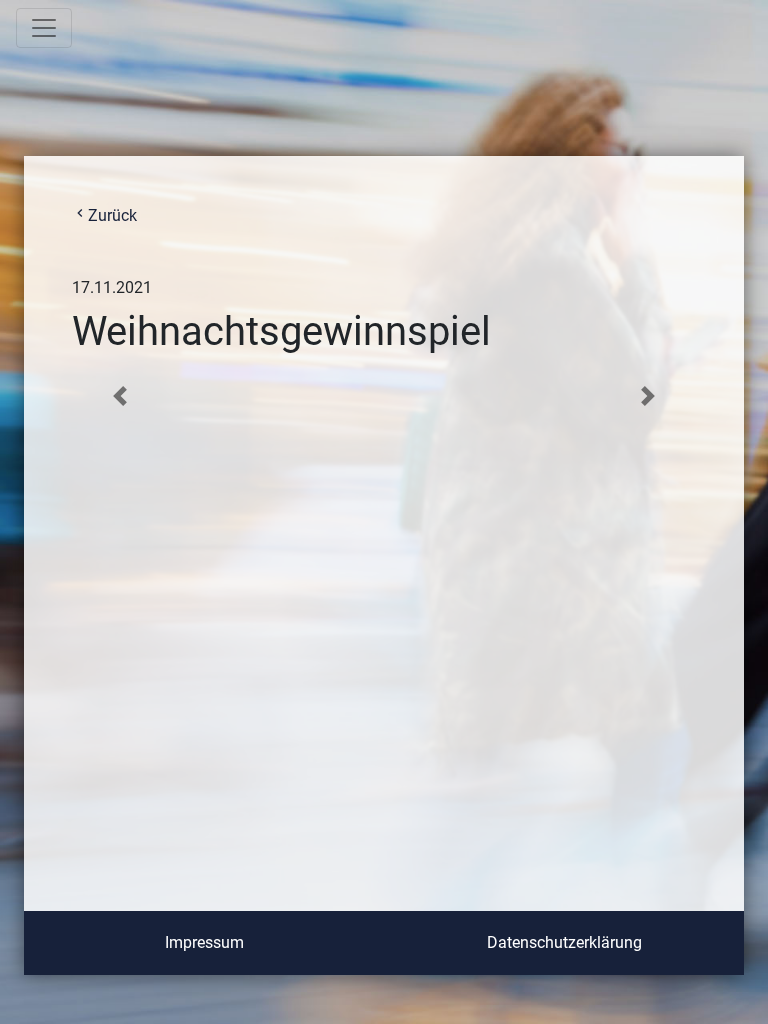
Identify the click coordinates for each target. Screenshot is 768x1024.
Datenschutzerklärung (564, 942)
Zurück (104, 215)
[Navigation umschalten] (44, 28)
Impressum (204, 942)
